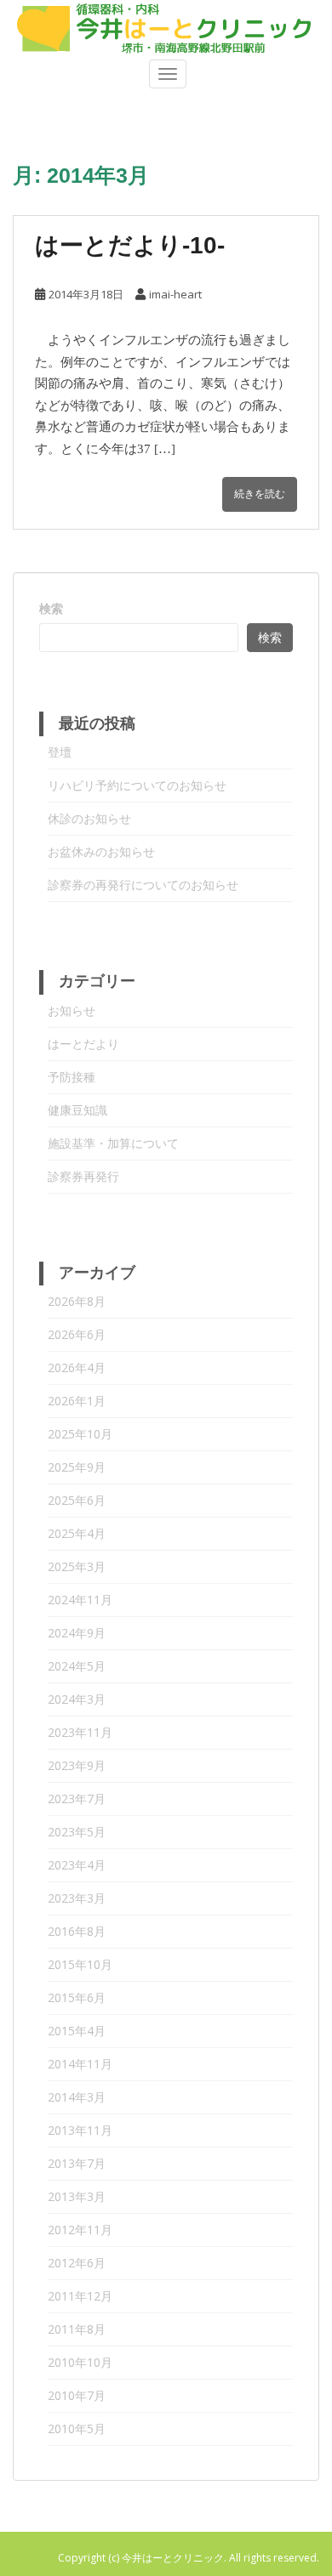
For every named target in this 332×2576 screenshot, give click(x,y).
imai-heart (175, 294)
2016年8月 (77, 1931)
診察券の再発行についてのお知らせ (143, 885)
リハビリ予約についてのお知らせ (137, 785)
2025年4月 (77, 1533)
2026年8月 (77, 1301)
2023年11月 (80, 1732)
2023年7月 (77, 1799)
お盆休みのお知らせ (101, 851)
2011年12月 (80, 2296)
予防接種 (72, 1077)
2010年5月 (77, 2428)
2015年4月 (77, 2031)
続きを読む (260, 494)
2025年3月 (77, 1566)
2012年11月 (80, 2230)
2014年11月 (80, 2064)
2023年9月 (77, 1765)
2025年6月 (77, 1500)
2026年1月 (77, 1401)
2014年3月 (77, 2097)
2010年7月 (77, 2395)
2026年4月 (77, 1367)
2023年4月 (77, 1865)
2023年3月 (77, 1898)
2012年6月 (77, 2263)
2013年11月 (80, 2130)
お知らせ (72, 1010)
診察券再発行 (83, 1176)
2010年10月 (80, 2362)
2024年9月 (77, 1633)
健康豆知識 (77, 1110)
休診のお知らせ (89, 818)
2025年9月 (77, 1467)
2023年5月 (77, 1832)
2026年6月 (77, 1334)
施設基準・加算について (113, 1143)
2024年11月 (80, 1600)
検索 (51, 608)
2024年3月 (77, 1699)
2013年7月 (77, 2163)
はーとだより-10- (130, 245)
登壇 (60, 752)
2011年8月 (77, 2329)
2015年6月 (77, 1997)
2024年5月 (77, 1666)
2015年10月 (80, 1964)
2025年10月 (80, 1434)
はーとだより (83, 1044)
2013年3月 (77, 2196)
